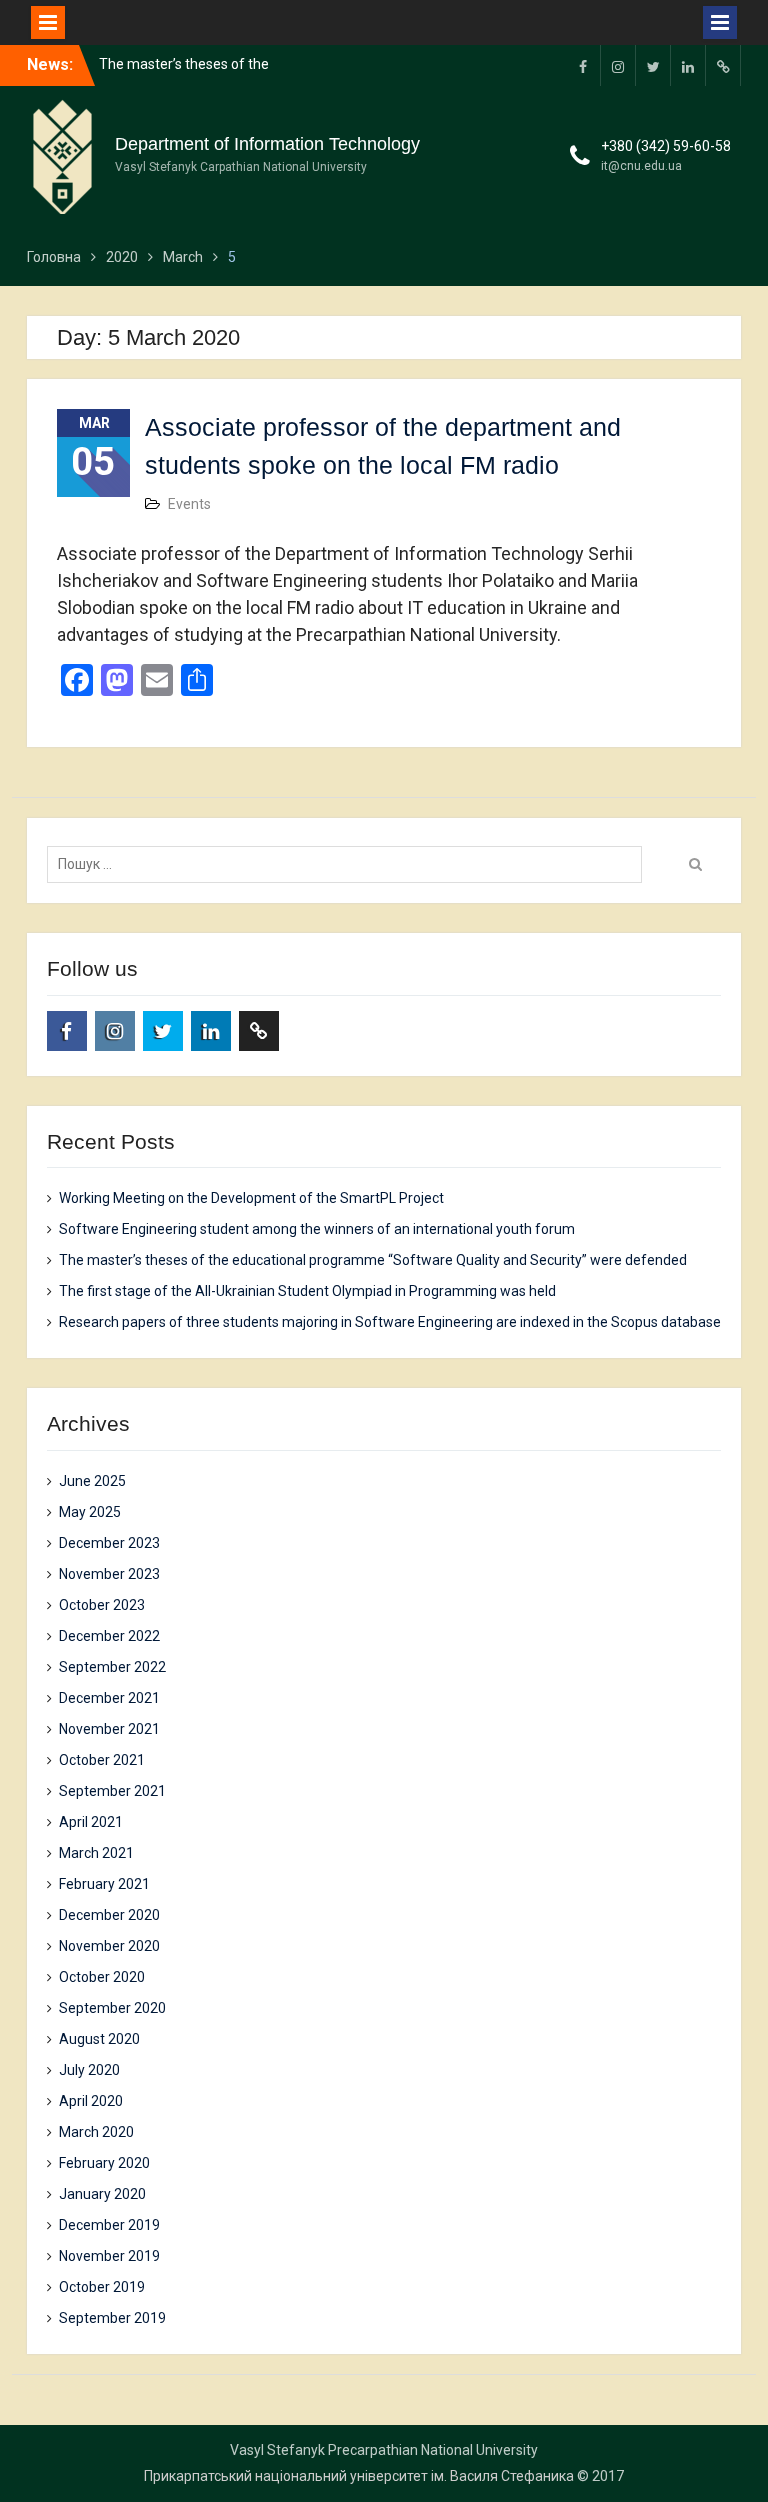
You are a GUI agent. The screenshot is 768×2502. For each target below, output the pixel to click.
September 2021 (112, 1791)
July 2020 (89, 2070)
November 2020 (109, 1946)
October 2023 (102, 1605)
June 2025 (92, 1481)
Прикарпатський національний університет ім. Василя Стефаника (359, 2476)
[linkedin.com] (688, 65)
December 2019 (109, 2225)
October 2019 (102, 2287)
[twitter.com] (653, 65)
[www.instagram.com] (618, 65)
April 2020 (91, 2101)
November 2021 (109, 1729)
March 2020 (96, 2132)
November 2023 (109, 1574)
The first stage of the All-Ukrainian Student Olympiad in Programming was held (307, 1291)
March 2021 (96, 1853)
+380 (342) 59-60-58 (666, 146)
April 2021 (91, 1822)
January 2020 (102, 2194)
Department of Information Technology (267, 144)
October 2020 (102, 1977)
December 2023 (109, 1543)
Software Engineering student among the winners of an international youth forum (317, 1229)
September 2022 (112, 1667)
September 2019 (112, 2318)
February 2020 (104, 2163)
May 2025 (90, 1512)
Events (189, 504)
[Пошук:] (350, 864)
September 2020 (112, 2008)
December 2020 (109, 1915)
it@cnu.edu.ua (641, 166)
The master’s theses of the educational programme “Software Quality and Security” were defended (373, 1260)
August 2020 (99, 2039)
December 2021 (109, 1698)
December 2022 (109, 1636)
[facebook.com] (583, 65)
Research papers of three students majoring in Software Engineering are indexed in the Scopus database (390, 1322)
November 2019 (109, 2256)
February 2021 (104, 1884)
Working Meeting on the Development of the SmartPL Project (251, 1198)
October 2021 (102, 1760)
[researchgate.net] (723, 65)
